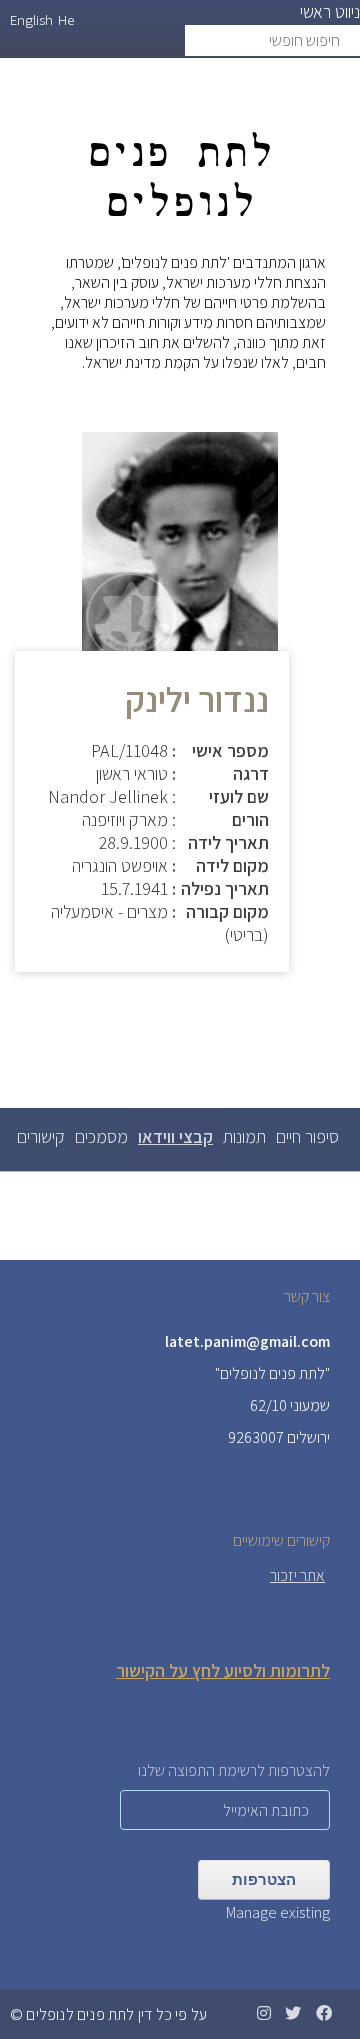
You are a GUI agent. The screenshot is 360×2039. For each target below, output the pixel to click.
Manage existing (278, 1912)
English (31, 19)
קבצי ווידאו (174, 1146)
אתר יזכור (297, 1575)
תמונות (244, 1136)
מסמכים (101, 1136)
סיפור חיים (307, 1136)
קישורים (41, 1136)
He (66, 19)
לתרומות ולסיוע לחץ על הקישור (223, 1670)
